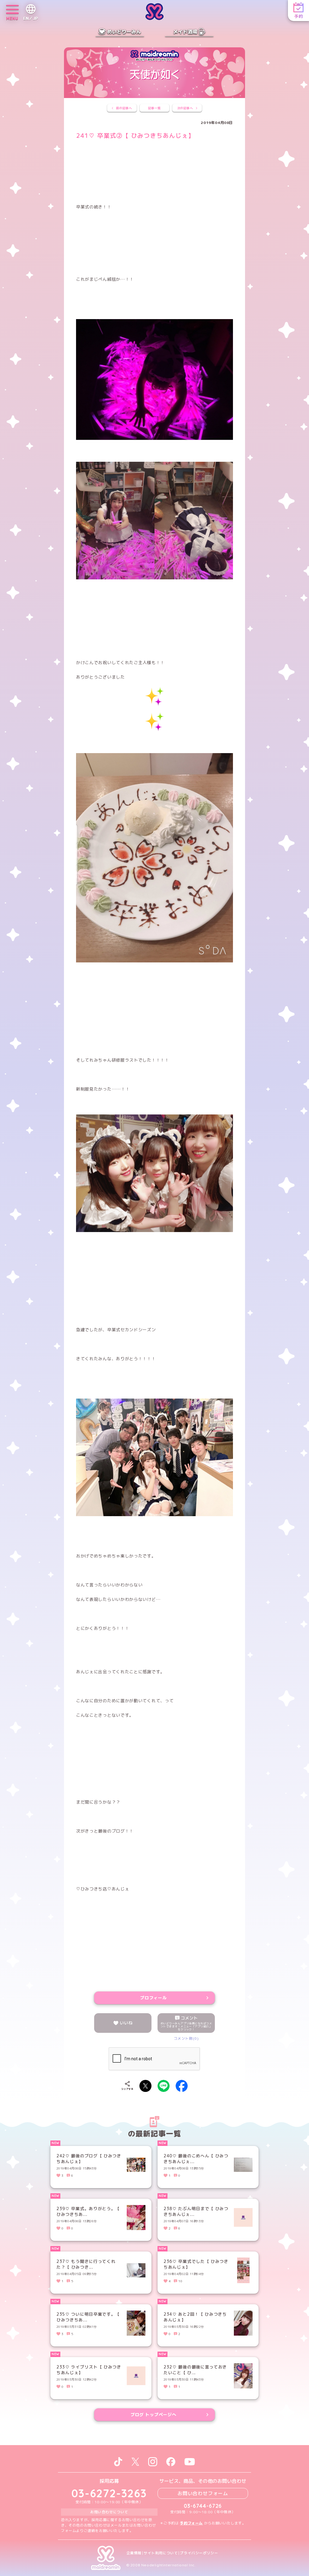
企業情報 (134, 2553)
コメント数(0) (186, 2038)
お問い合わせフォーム (203, 2493)
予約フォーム (191, 2523)
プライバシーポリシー (199, 2553)
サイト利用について (161, 2553)
